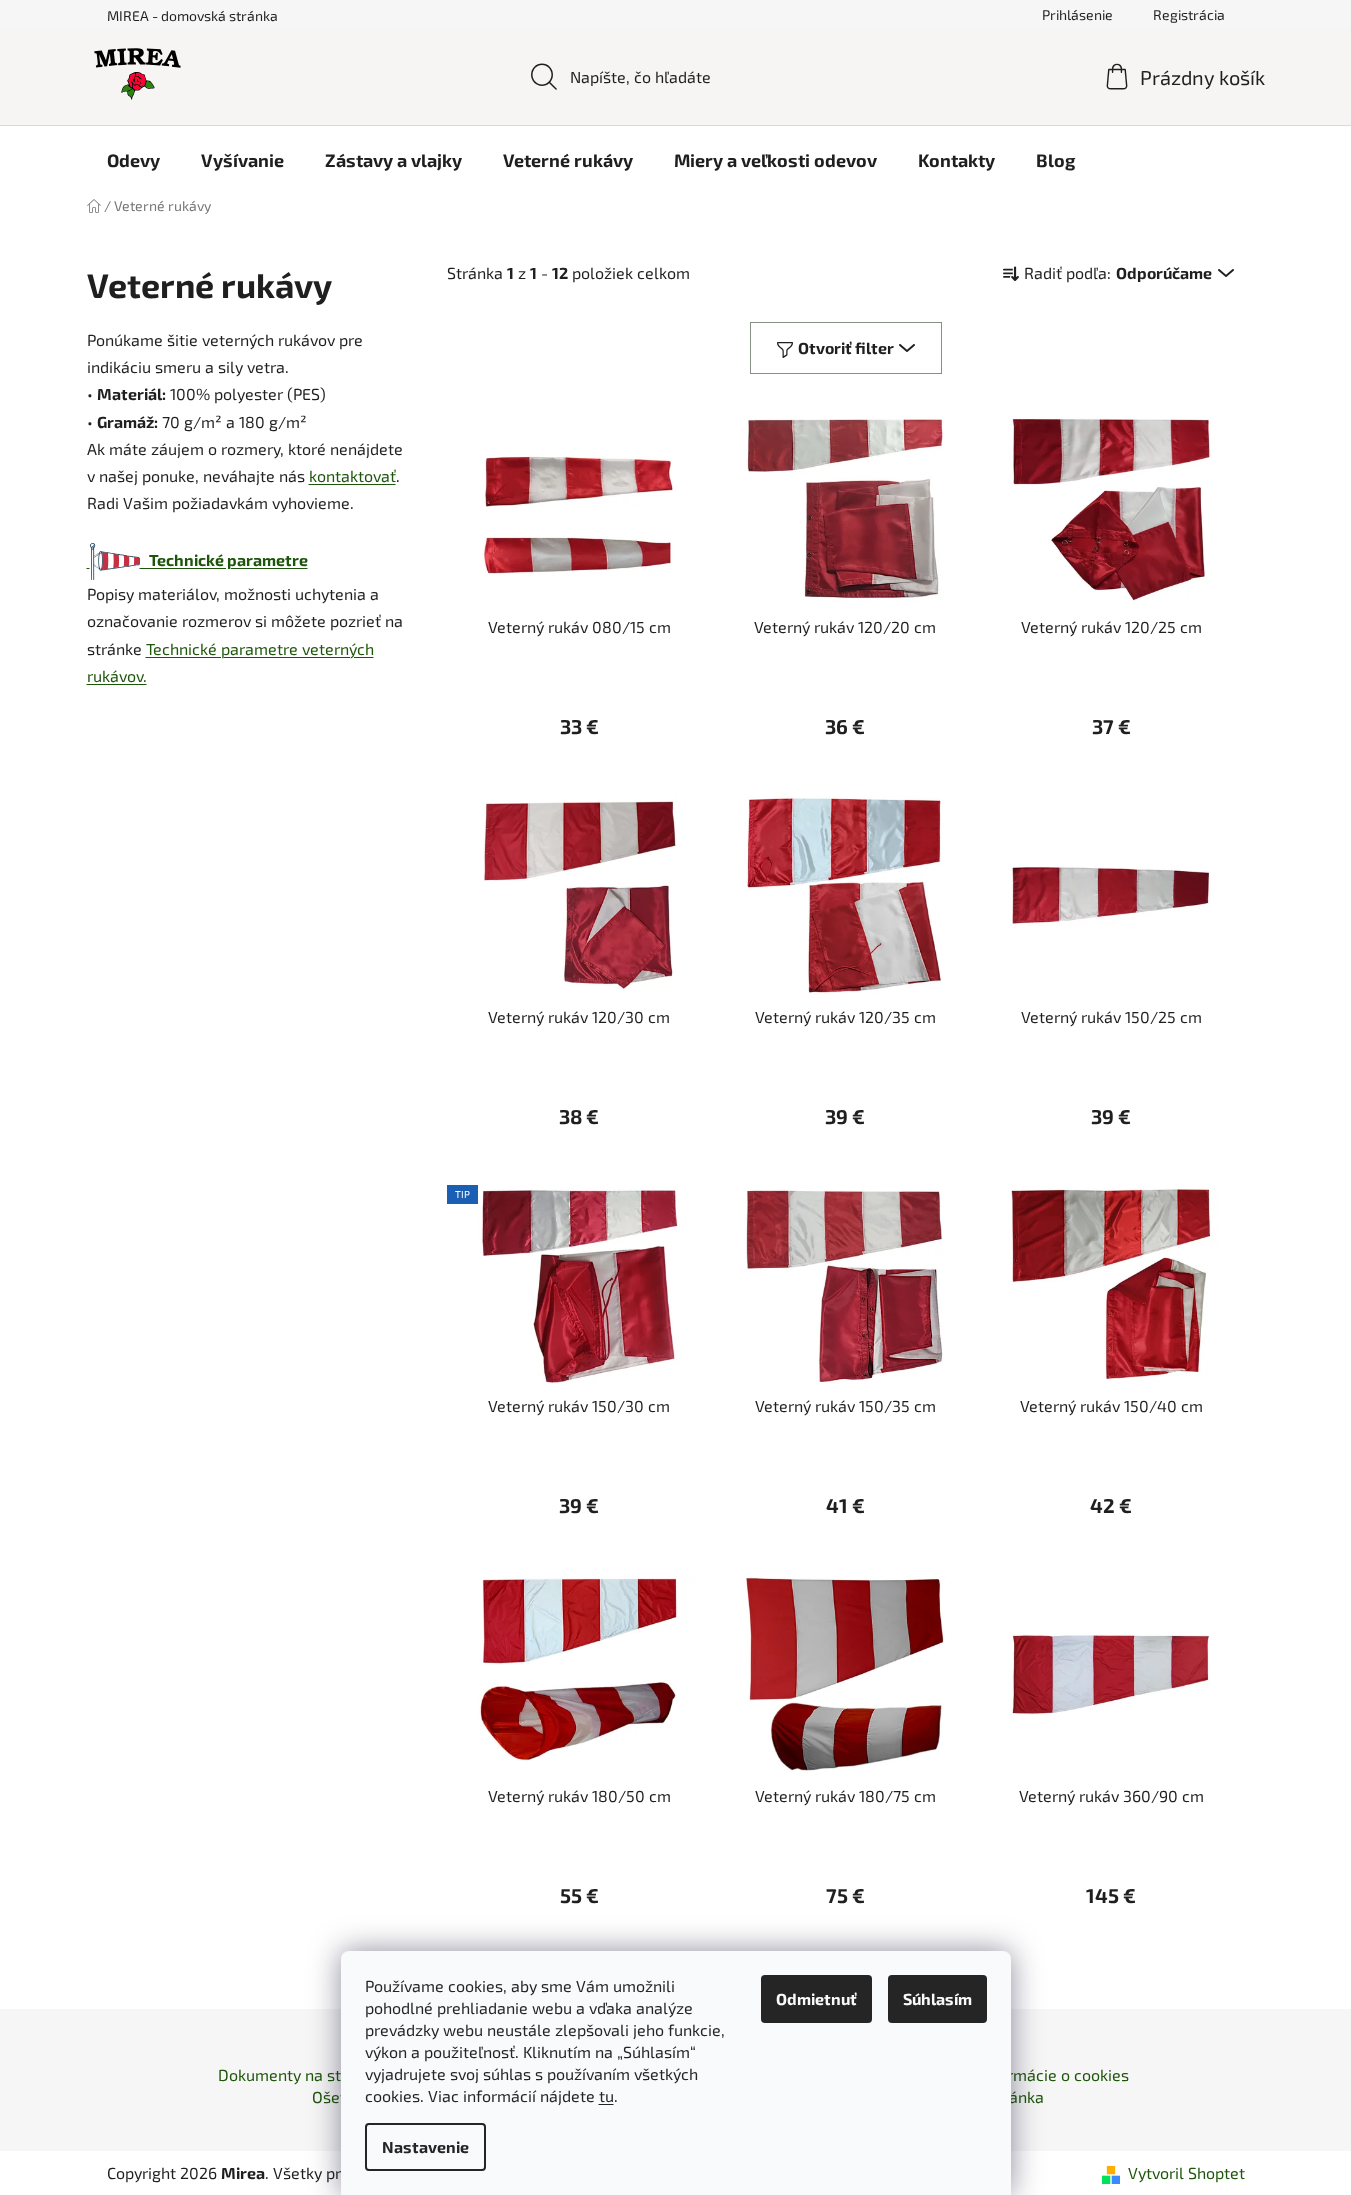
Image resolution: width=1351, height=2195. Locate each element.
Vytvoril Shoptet (1186, 2172)
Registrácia (1189, 14)
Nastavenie (425, 2146)
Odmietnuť (816, 1998)
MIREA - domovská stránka (192, 15)
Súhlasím (937, 1998)
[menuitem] (133, 160)
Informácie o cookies (1054, 2074)
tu (606, 2095)
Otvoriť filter (846, 347)
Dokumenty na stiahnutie (309, 2074)
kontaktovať (352, 475)
